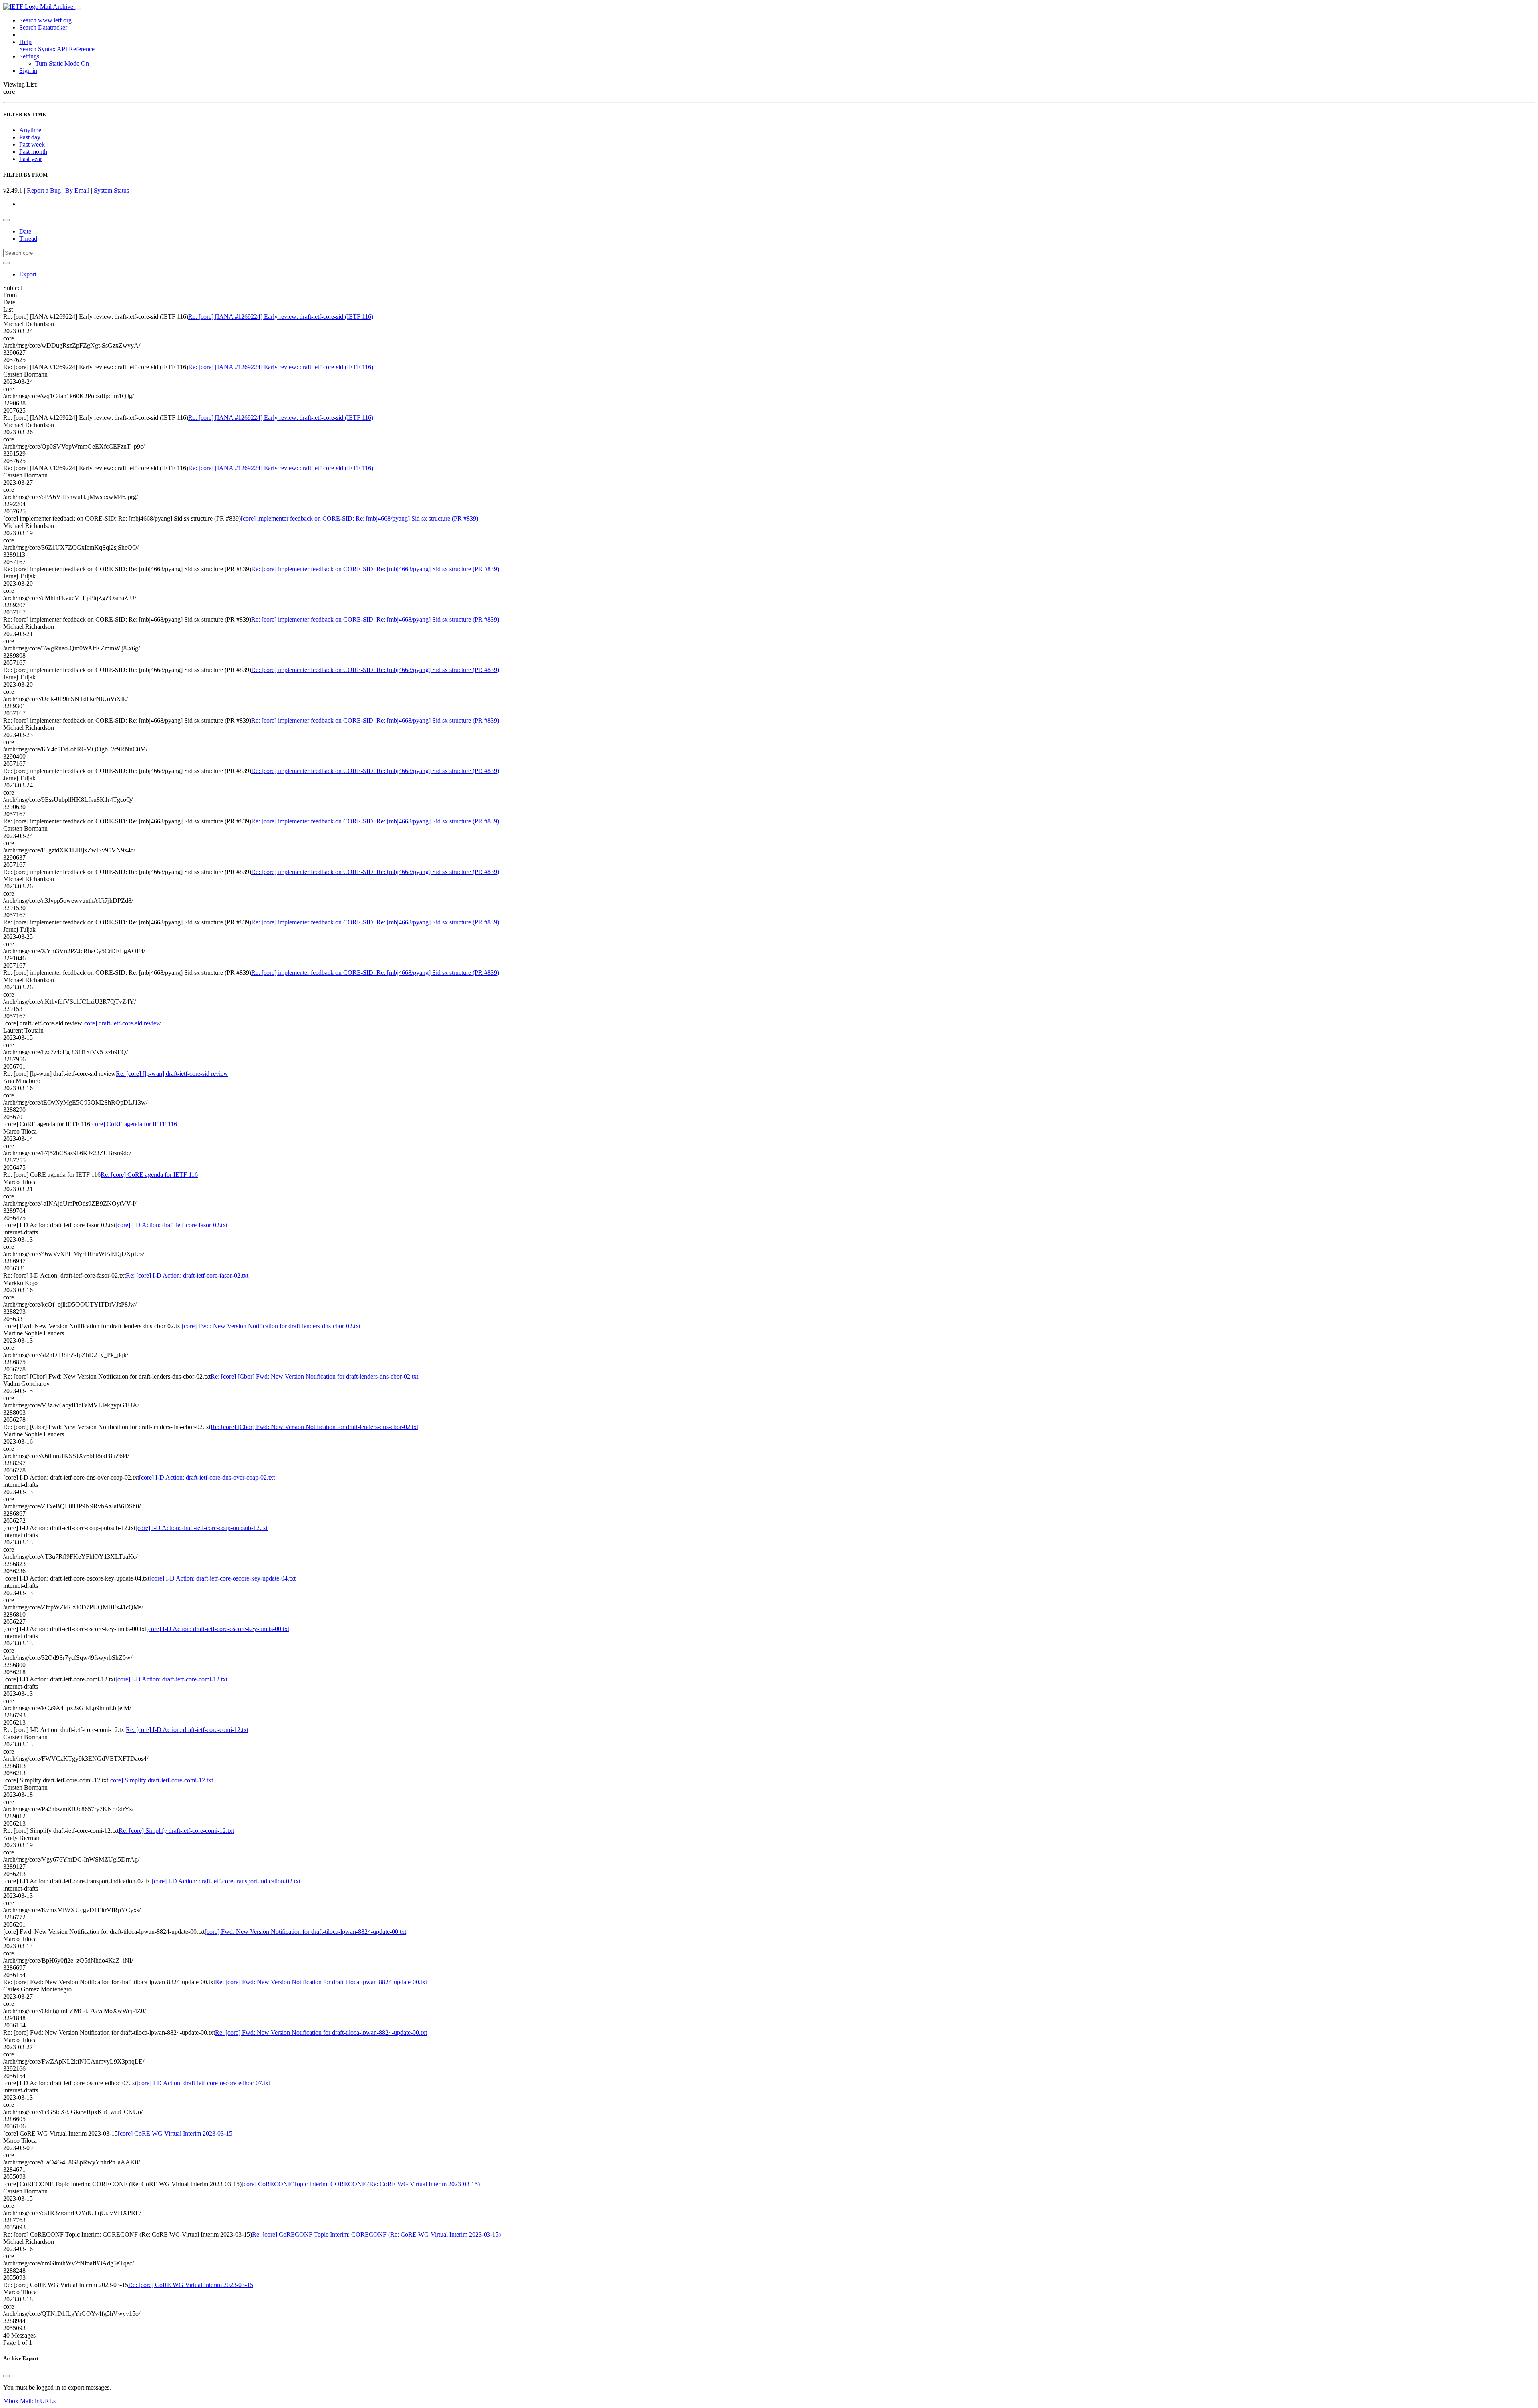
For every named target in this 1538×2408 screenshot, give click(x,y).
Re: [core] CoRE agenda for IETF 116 (149, 1175)
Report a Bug (44, 190)
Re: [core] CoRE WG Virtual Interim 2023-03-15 (191, 2285)
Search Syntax (37, 49)
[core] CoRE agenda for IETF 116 (134, 1124)
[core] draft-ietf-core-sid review (122, 1023)
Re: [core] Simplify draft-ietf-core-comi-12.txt (176, 1831)
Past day (30, 137)
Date (25, 231)
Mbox (11, 2401)
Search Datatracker (43, 27)
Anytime (30, 130)
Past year (31, 159)
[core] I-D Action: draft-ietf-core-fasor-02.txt (171, 1225)
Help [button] (25, 42)
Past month (33, 152)
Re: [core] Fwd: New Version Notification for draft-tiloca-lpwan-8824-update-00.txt (321, 1982)
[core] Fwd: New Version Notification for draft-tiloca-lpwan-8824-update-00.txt (305, 1932)
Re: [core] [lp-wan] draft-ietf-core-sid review (172, 1074)
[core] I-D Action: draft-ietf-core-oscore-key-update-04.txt (222, 1578)
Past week (32, 144)
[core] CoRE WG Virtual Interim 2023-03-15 (175, 2133)
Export (28, 274)
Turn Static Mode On (62, 63)
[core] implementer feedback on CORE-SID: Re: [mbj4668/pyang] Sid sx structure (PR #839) (359, 518)
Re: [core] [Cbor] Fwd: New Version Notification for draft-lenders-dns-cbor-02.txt (314, 1376)
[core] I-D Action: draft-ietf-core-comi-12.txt (171, 1679)
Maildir (29, 2401)
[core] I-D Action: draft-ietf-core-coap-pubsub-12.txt (201, 1528)
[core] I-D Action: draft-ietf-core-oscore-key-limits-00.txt (218, 1629)
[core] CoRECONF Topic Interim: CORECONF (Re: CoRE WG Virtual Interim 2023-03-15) (361, 2184)
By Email (77, 190)
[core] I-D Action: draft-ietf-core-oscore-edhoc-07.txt (203, 2083)
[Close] (6, 2376)
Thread (28, 239)
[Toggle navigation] (78, 9)
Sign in (28, 71)
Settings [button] (29, 56)
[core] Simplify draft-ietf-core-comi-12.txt (161, 1780)
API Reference (76, 49)
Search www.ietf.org (45, 20)
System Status (111, 190)
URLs (48, 2401)
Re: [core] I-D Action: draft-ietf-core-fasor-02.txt (187, 1275)
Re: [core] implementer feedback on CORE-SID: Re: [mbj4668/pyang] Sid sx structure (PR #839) (375, 569)
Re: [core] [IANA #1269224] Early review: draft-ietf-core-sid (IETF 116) (281, 317)
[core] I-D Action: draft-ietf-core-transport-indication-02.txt (226, 1881)
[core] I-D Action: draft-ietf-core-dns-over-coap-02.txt (207, 1477)
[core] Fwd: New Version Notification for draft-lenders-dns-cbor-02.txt (271, 1326)
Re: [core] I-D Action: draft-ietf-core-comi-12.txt (187, 1730)
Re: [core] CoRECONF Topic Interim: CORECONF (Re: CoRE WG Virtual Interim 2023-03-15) (376, 2234)
